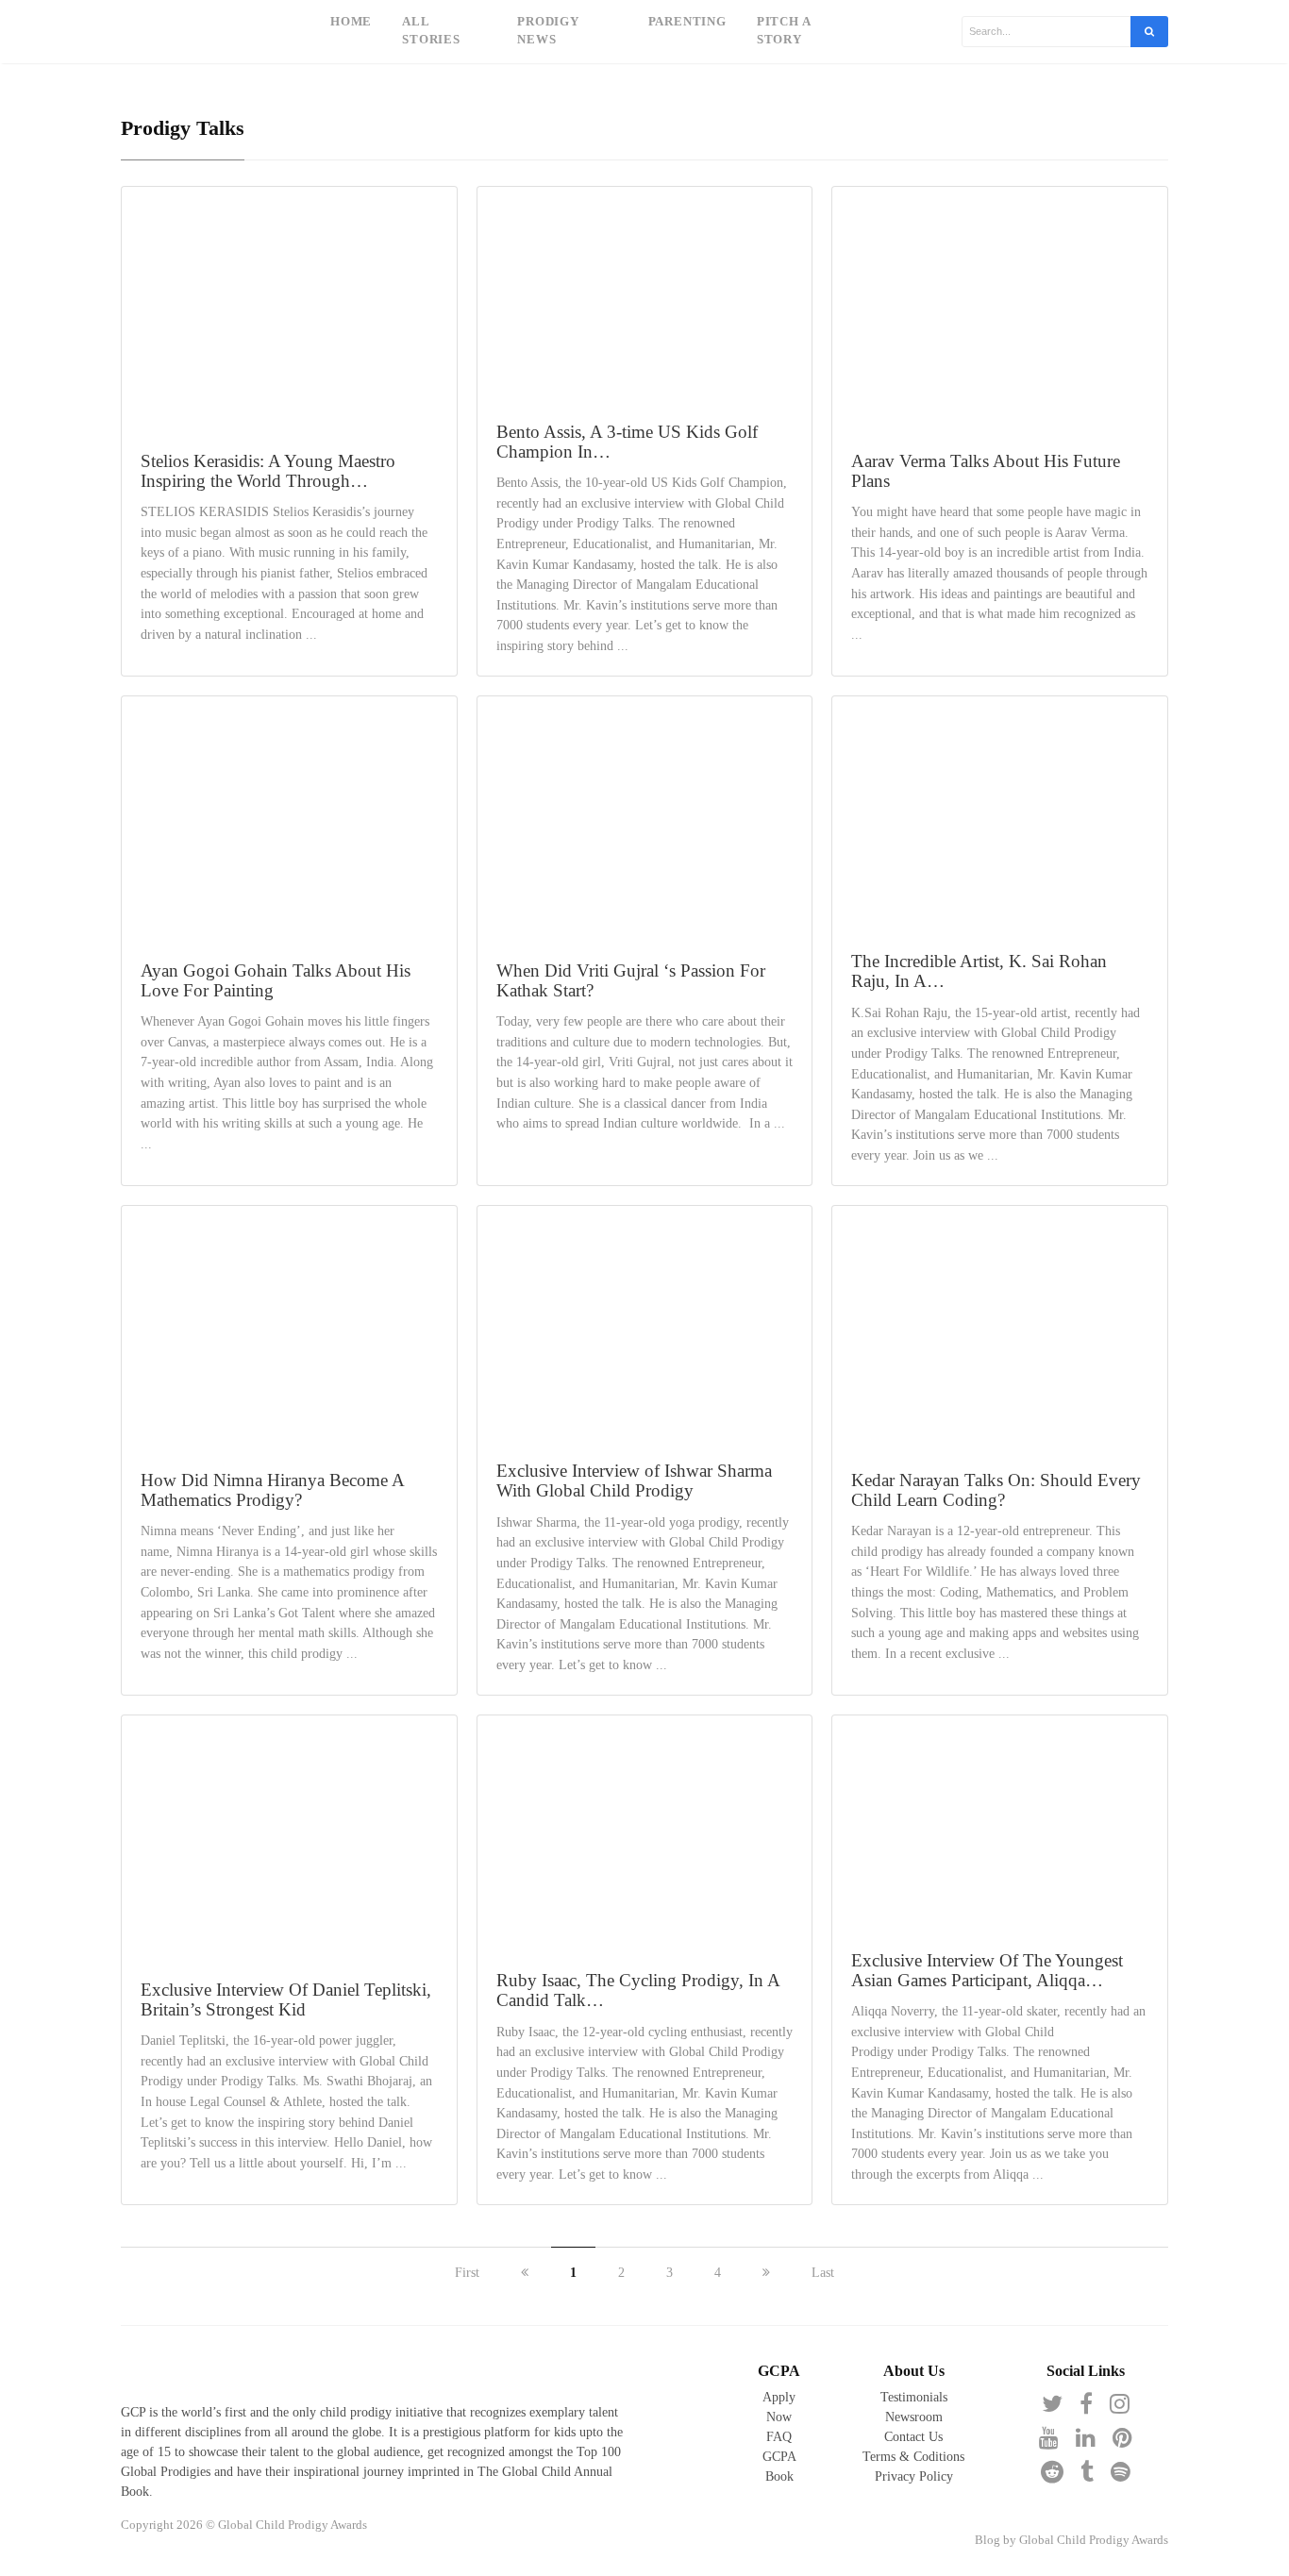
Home (351, 22)
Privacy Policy (914, 2476)
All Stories (431, 31)
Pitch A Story (784, 31)
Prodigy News (548, 31)
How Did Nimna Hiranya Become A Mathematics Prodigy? (272, 1490)
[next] (766, 2273)
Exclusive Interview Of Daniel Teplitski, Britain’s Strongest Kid (286, 1999)
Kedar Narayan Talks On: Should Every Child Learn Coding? (996, 1490)
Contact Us (913, 2437)
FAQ (779, 2437)
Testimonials (914, 2397)
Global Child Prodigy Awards (1094, 2540)
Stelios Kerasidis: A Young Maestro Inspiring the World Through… (268, 471)
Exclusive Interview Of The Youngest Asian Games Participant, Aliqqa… (987, 1970)
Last (823, 2273)
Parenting (687, 22)
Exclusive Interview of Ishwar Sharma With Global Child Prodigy (634, 1480)
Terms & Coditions (913, 2457)
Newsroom (914, 2417)
